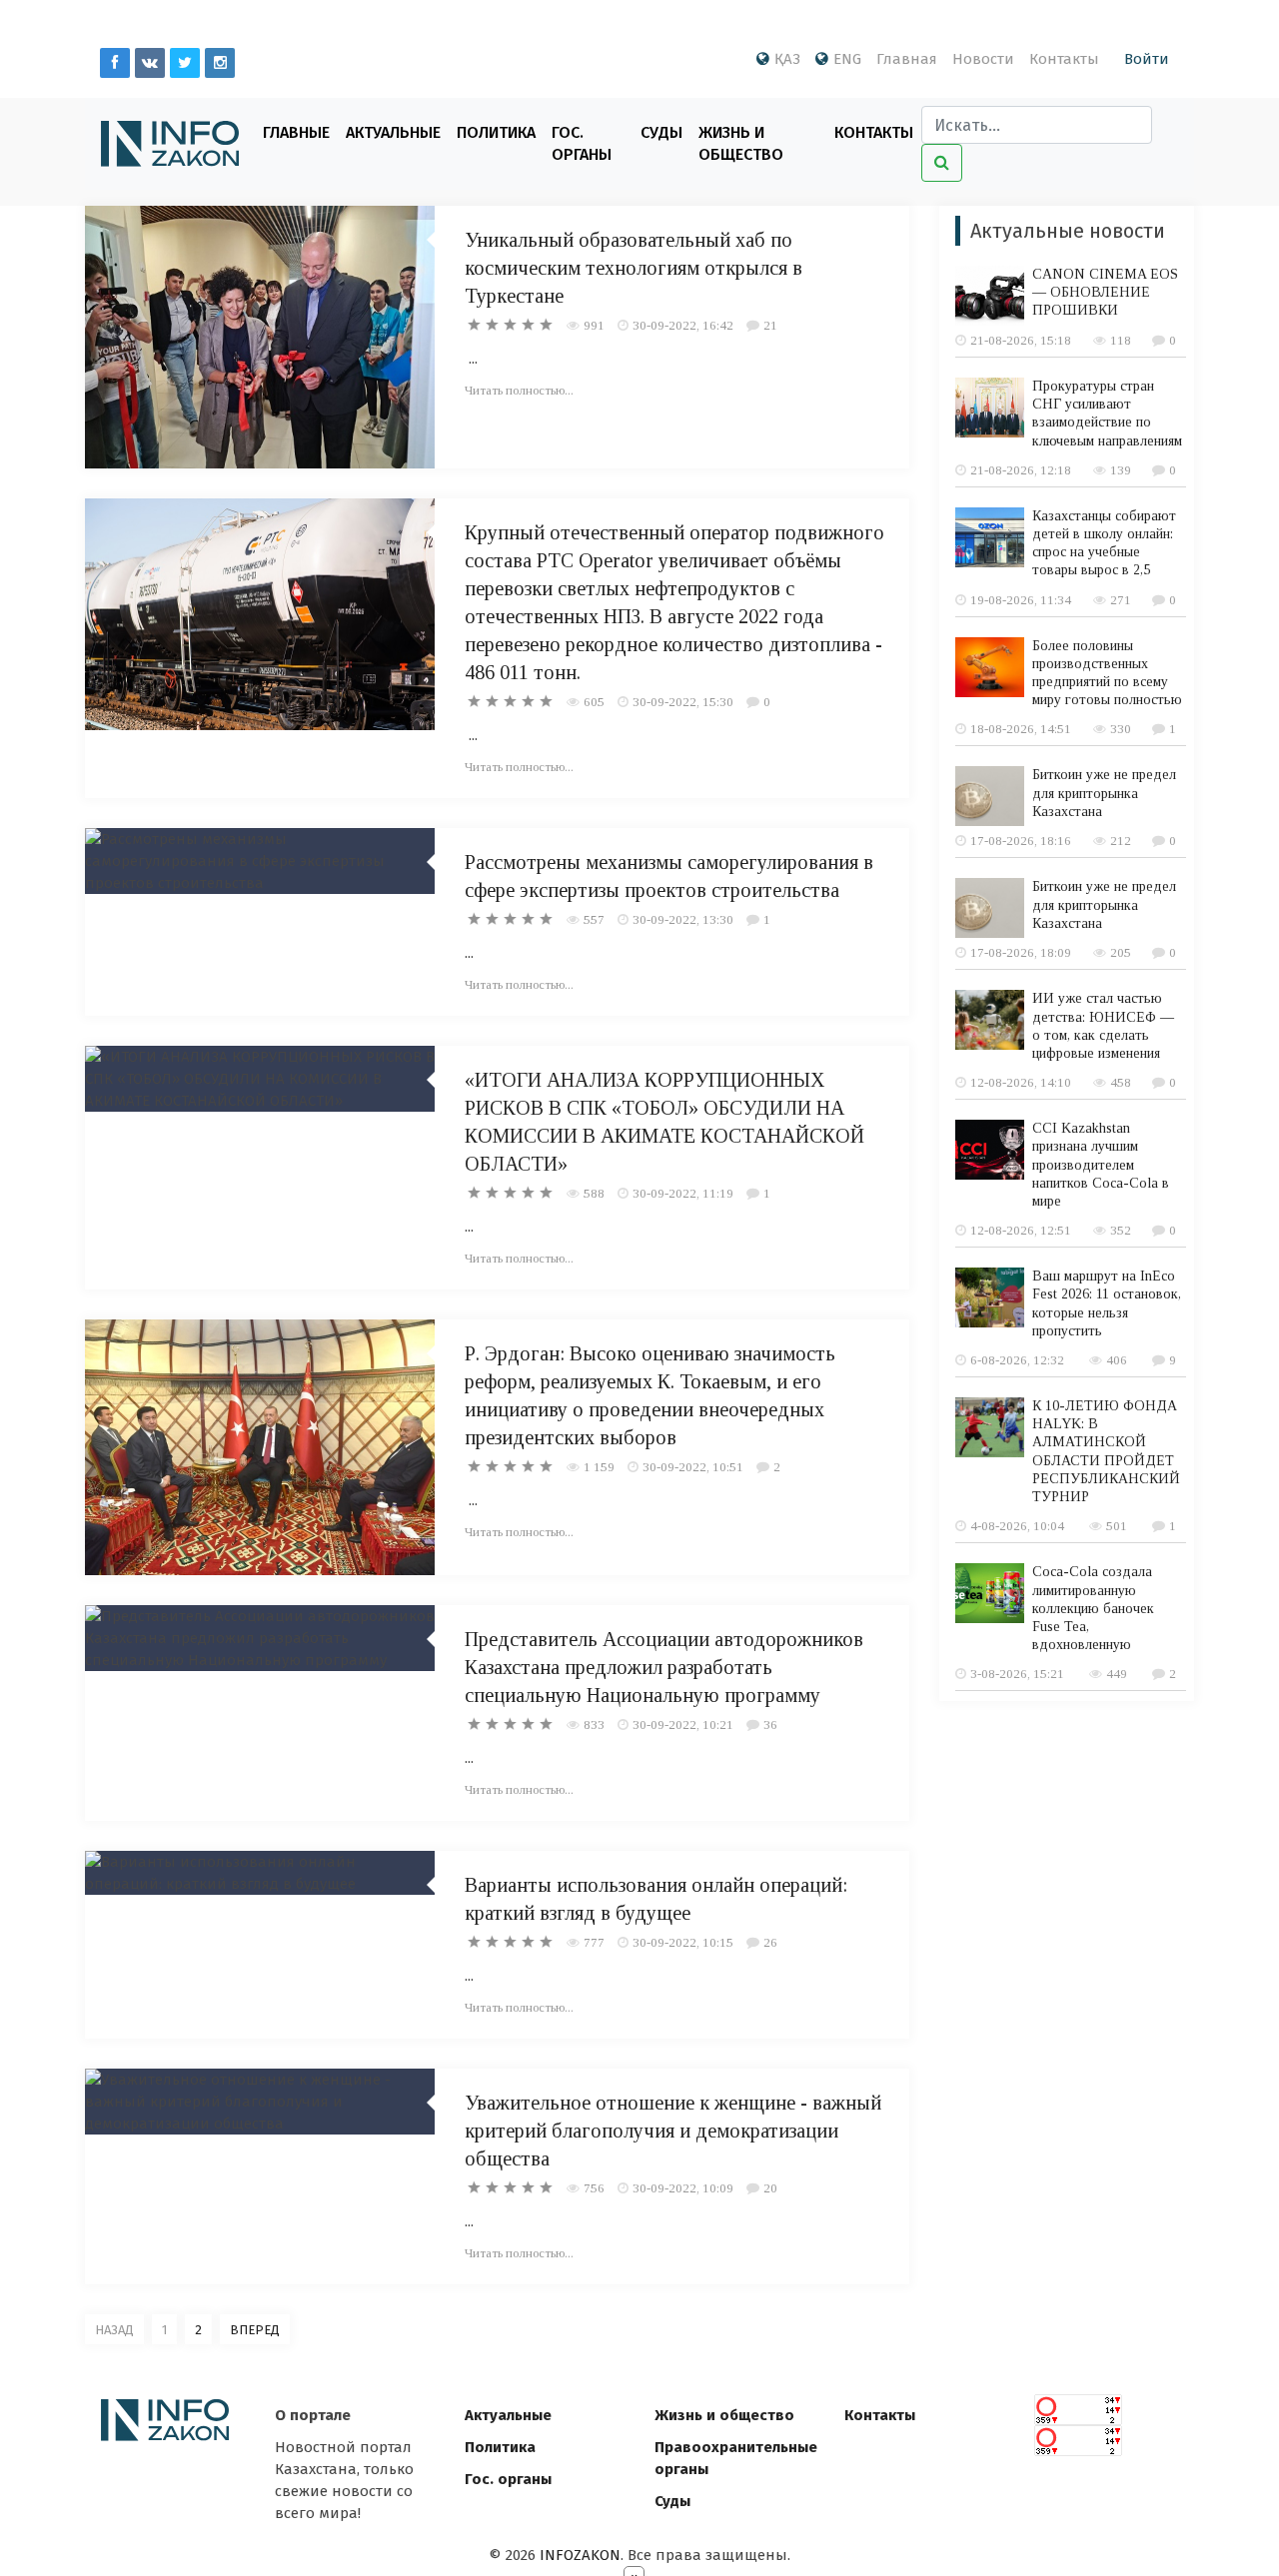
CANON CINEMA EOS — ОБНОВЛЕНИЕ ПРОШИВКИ (1105, 292)
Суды (661, 132)
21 (770, 325)
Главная (907, 59)
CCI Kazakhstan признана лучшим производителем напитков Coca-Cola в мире (1101, 1165)
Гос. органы (582, 143)
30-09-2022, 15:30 (683, 702)
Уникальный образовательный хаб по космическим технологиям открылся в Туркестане (634, 268)
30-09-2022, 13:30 (683, 919)
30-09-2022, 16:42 (683, 325)
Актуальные (393, 132)
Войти (1147, 59)
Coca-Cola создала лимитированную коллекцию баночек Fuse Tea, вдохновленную (1093, 1608)
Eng (847, 59)
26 (770, 1942)
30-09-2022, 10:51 (693, 1467)
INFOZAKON (580, 2555)
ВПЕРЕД (255, 2330)
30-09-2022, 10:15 (683, 1942)
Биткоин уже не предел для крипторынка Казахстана (1104, 793)
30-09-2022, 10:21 (683, 1724)
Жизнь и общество (724, 2415)
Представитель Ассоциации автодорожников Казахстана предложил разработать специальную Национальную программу (664, 1667)
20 (770, 2188)
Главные (296, 132)
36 (770, 1724)
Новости (983, 59)
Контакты (1064, 59)
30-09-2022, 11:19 (683, 1193)
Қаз (787, 59)
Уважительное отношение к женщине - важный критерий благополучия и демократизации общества (673, 2131)
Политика (496, 132)
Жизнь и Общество (741, 143)
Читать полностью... (519, 390)
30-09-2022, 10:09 (683, 2188)
